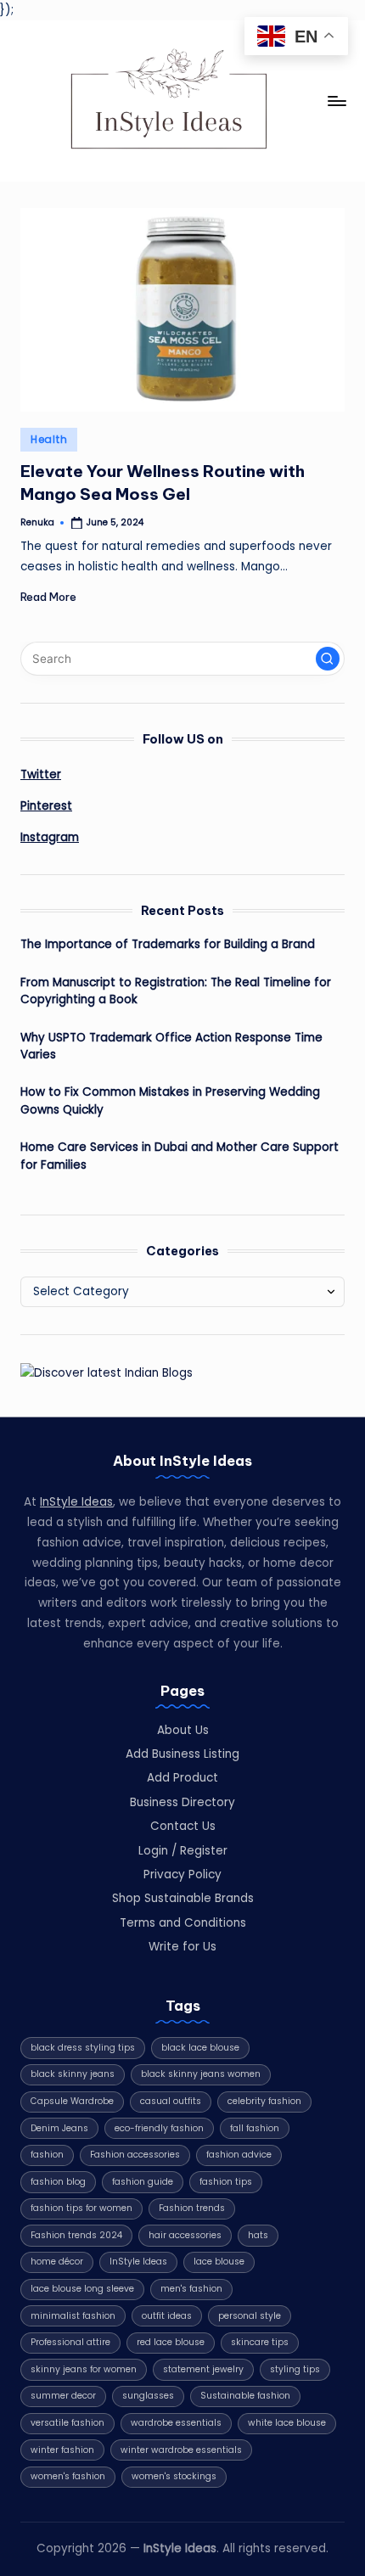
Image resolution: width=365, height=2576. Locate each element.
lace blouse (219, 2262)
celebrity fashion (264, 2101)
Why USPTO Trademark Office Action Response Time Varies (171, 1046)
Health (49, 439)
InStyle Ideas (76, 1502)
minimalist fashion (73, 2316)
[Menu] (336, 101)
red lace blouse (171, 2342)
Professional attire (70, 2342)
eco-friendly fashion (159, 2128)
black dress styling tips (83, 2048)
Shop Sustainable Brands (183, 1898)
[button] (328, 659)
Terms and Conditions (183, 1923)
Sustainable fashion (245, 2396)
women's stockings (174, 2476)
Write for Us (182, 1947)
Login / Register (183, 1851)
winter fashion (62, 2450)
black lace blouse (200, 2048)
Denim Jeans (59, 2128)
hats (258, 2235)
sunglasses (148, 2396)
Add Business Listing (182, 1754)
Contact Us (183, 1826)
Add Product (182, 1778)
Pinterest (46, 806)
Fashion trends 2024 (76, 2235)
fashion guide (143, 2182)
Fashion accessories (135, 2155)
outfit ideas (167, 2316)
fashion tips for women (81, 2208)
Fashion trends (192, 2208)
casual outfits (171, 2101)
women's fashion (68, 2476)
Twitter (41, 774)
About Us (183, 1730)
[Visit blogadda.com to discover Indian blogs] (107, 1372)
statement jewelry (203, 2369)
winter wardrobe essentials (181, 2450)
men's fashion (191, 2289)
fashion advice (239, 2155)
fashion (47, 2155)
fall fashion (255, 2128)
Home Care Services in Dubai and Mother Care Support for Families (180, 1156)
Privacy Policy (182, 1874)
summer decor (63, 2396)
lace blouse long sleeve (82, 2289)
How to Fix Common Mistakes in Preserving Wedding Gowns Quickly (170, 1100)
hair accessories (185, 2235)
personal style (250, 2316)
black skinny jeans (73, 2074)
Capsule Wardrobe (72, 2101)
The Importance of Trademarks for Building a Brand (168, 944)
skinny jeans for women (84, 2369)
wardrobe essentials (176, 2423)
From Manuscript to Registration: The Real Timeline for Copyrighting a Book (176, 991)
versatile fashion (67, 2423)
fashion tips (226, 2182)
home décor (57, 2262)
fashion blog (58, 2182)
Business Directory (182, 1802)
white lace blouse (287, 2423)
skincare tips (260, 2342)
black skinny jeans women (201, 2074)
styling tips (295, 2369)
